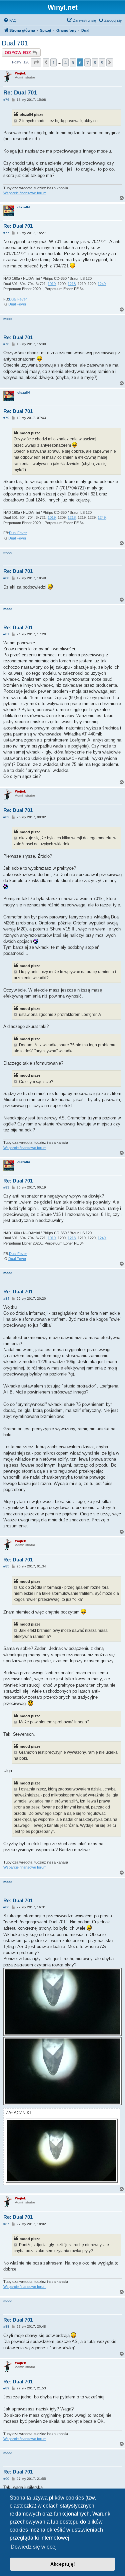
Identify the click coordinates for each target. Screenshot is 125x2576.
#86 (6, 1907)
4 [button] (65, 62)
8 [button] (95, 62)
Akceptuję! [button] (63, 2564)
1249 (102, 284)
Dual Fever (18, 299)
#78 (6, 344)
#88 (6, 2326)
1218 (72, 284)
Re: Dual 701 (20, 93)
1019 (52, 284)
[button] (36, 62)
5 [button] (73, 62)
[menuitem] (10, 20)
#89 (6, 2388)
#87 (6, 2224)
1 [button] (53, 62)
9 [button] (102, 62)
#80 (6, 578)
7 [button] (87, 62)
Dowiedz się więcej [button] (34, 2547)
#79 (6, 418)
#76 (6, 100)
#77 (6, 233)
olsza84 (24, 207)
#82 (6, 817)
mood (8, 319)
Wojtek (20, 73)
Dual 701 (15, 43)
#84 (6, 1299)
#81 (6, 634)
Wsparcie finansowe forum (25, 193)
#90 (6, 2479)
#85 (6, 1566)
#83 (6, 1187)
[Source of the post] (16, 121)
